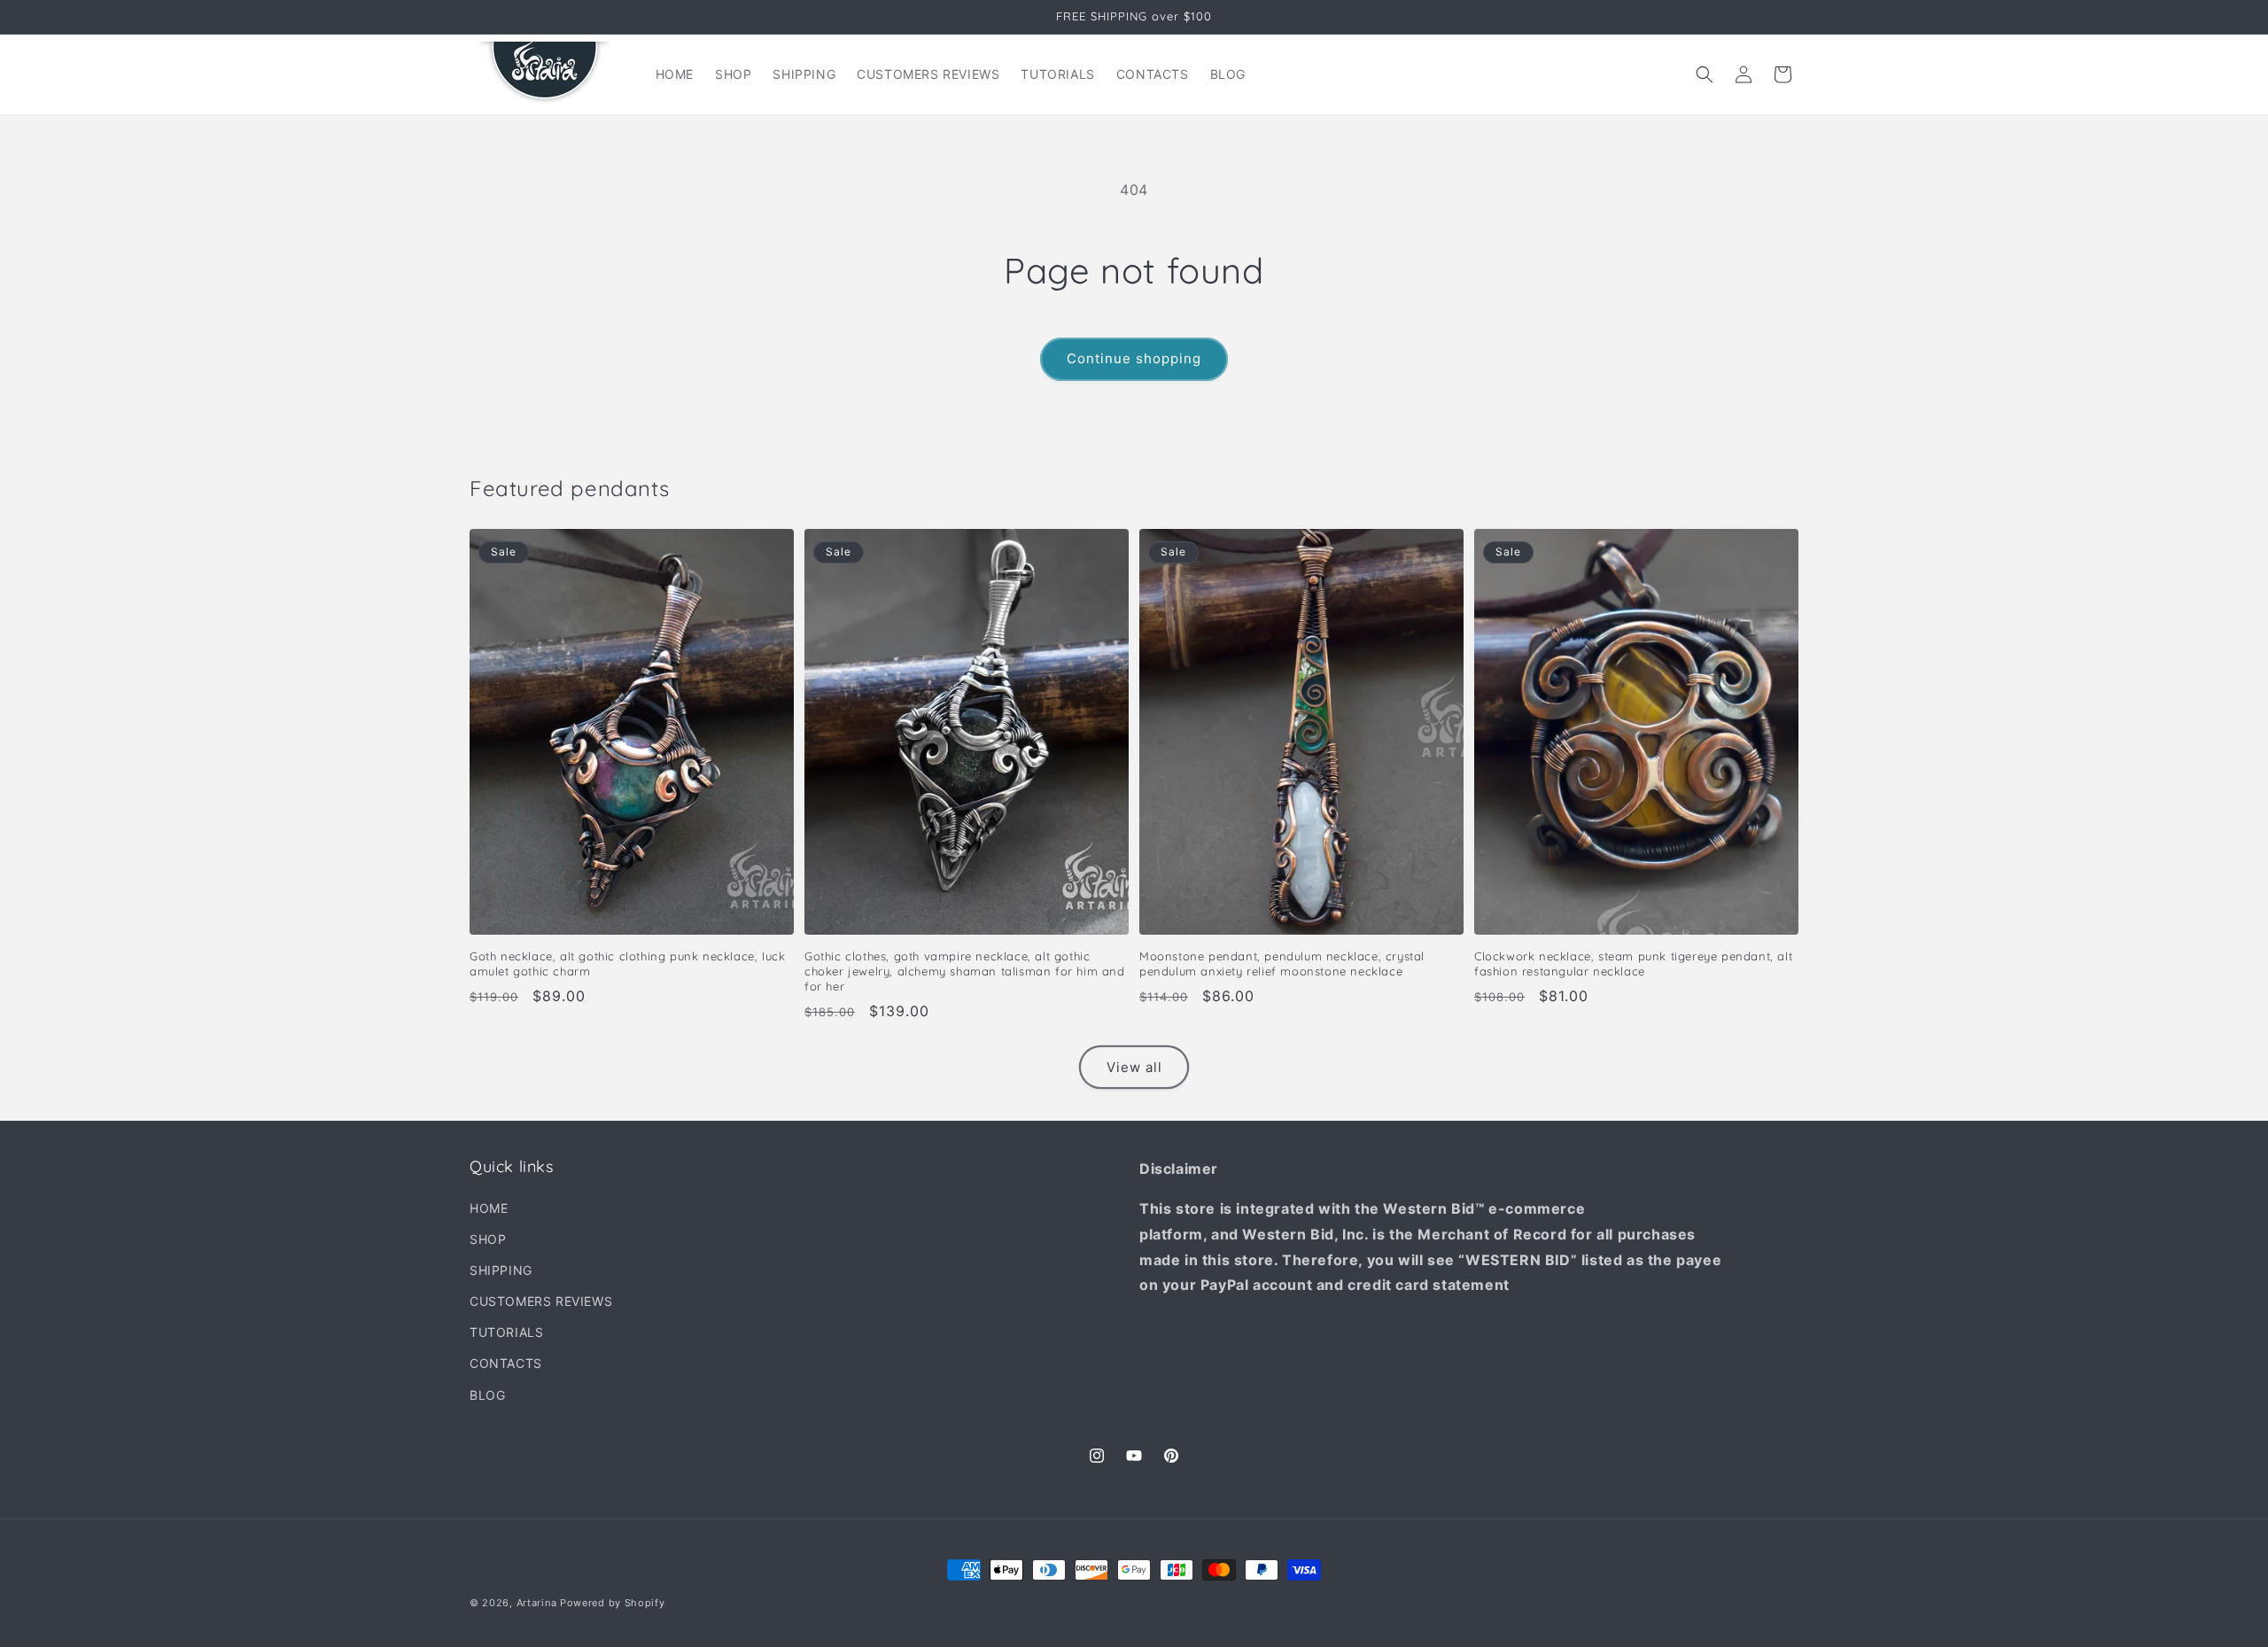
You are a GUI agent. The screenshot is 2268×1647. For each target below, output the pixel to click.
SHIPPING (501, 1270)
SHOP (488, 1239)
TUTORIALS (506, 1332)
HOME (489, 1208)
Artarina (537, 1603)
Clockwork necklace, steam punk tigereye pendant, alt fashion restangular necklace (1633, 963)
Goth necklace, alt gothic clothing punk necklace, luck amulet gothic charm (627, 963)
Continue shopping (1134, 358)
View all (1134, 1067)
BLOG (487, 1395)
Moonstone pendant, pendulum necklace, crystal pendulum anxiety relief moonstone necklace (1282, 963)
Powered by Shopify (613, 1603)
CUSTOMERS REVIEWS (541, 1301)
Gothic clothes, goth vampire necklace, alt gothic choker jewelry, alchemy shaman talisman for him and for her (965, 971)
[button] (1705, 74)
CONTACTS (506, 1363)
